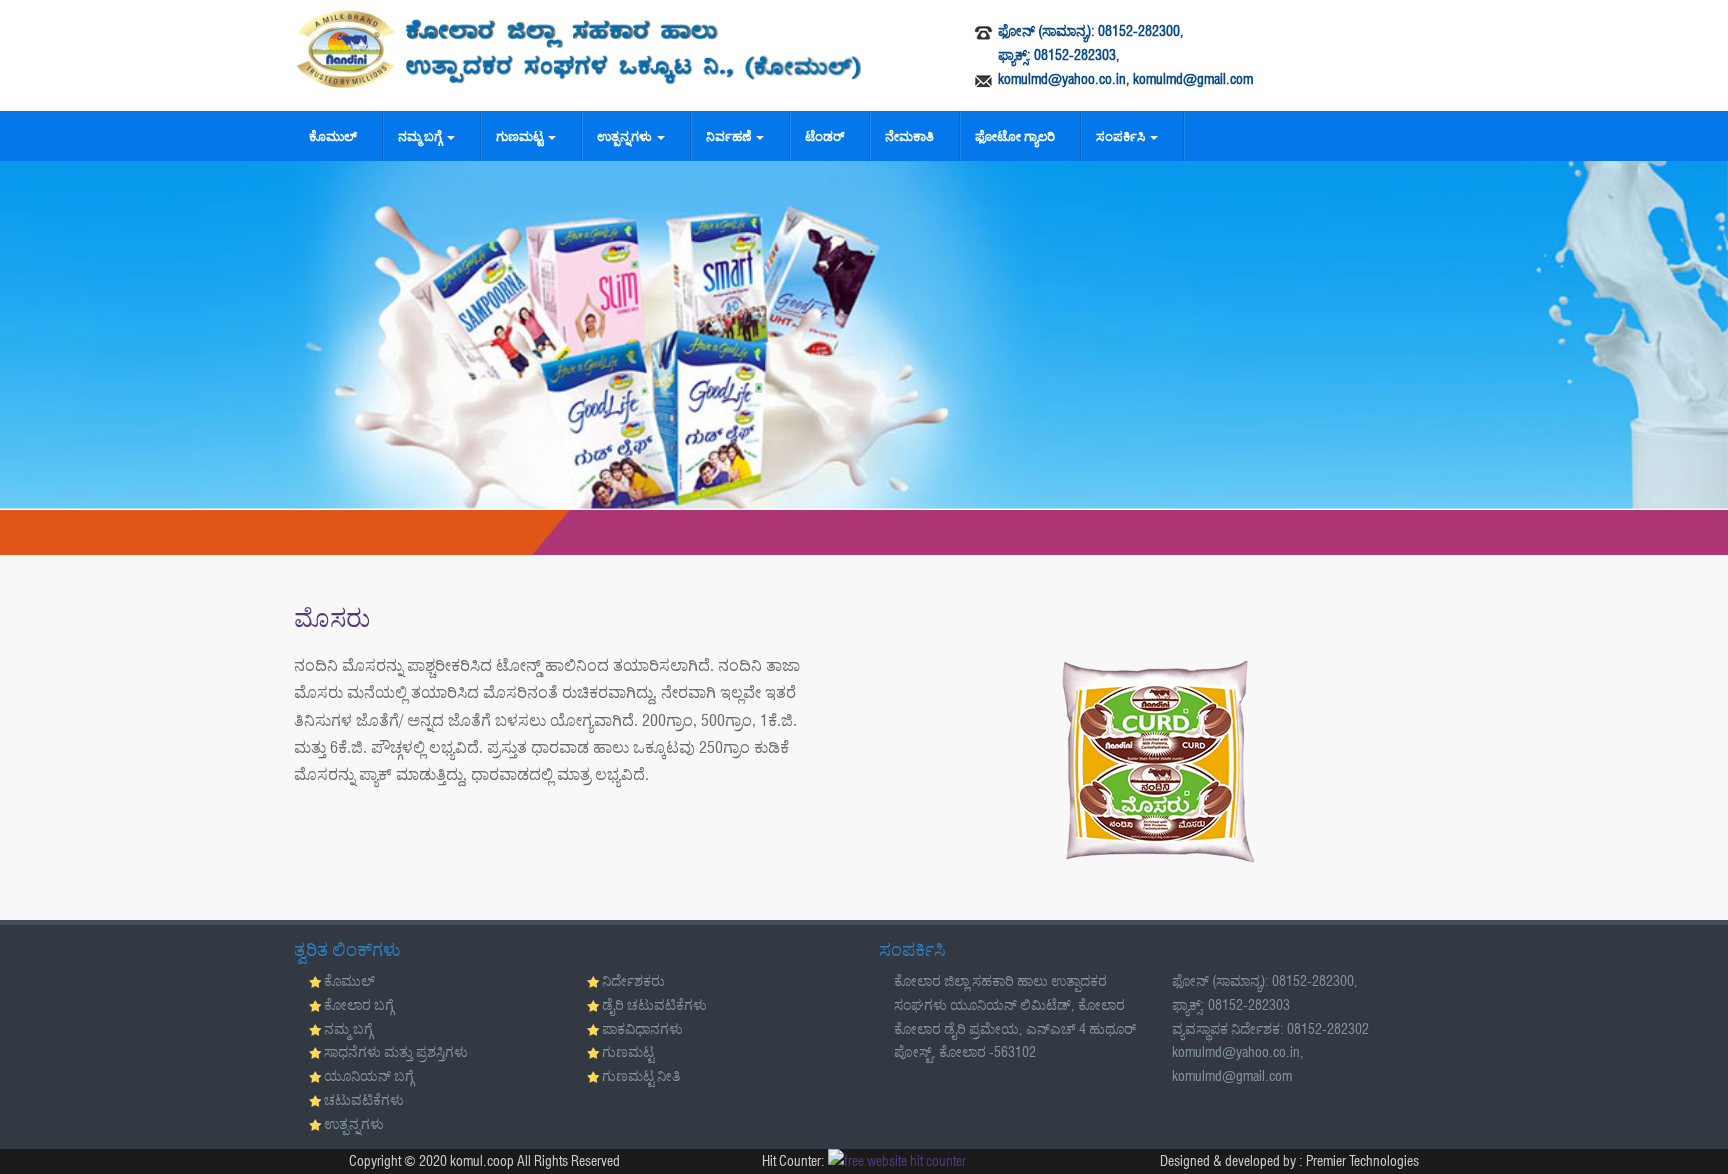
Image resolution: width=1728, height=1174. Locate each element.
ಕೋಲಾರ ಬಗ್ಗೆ (359, 1005)
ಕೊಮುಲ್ (333, 136)
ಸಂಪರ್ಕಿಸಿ (1122, 136)
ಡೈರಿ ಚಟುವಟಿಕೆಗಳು (654, 1005)
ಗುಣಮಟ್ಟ (521, 136)
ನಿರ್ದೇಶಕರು (633, 981)
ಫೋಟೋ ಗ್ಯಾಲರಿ (1015, 136)
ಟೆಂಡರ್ (824, 136)
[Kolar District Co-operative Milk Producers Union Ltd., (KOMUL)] (579, 49)
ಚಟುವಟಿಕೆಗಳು (364, 1100)
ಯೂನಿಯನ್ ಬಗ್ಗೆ (369, 1076)
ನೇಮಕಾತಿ (909, 136)
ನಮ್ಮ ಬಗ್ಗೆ (421, 136)
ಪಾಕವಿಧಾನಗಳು (642, 1029)
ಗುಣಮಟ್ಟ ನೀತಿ (641, 1076)
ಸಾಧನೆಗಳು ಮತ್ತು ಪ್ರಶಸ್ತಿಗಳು (396, 1052)
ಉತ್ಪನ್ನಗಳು (626, 136)
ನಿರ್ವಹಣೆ (730, 136)
